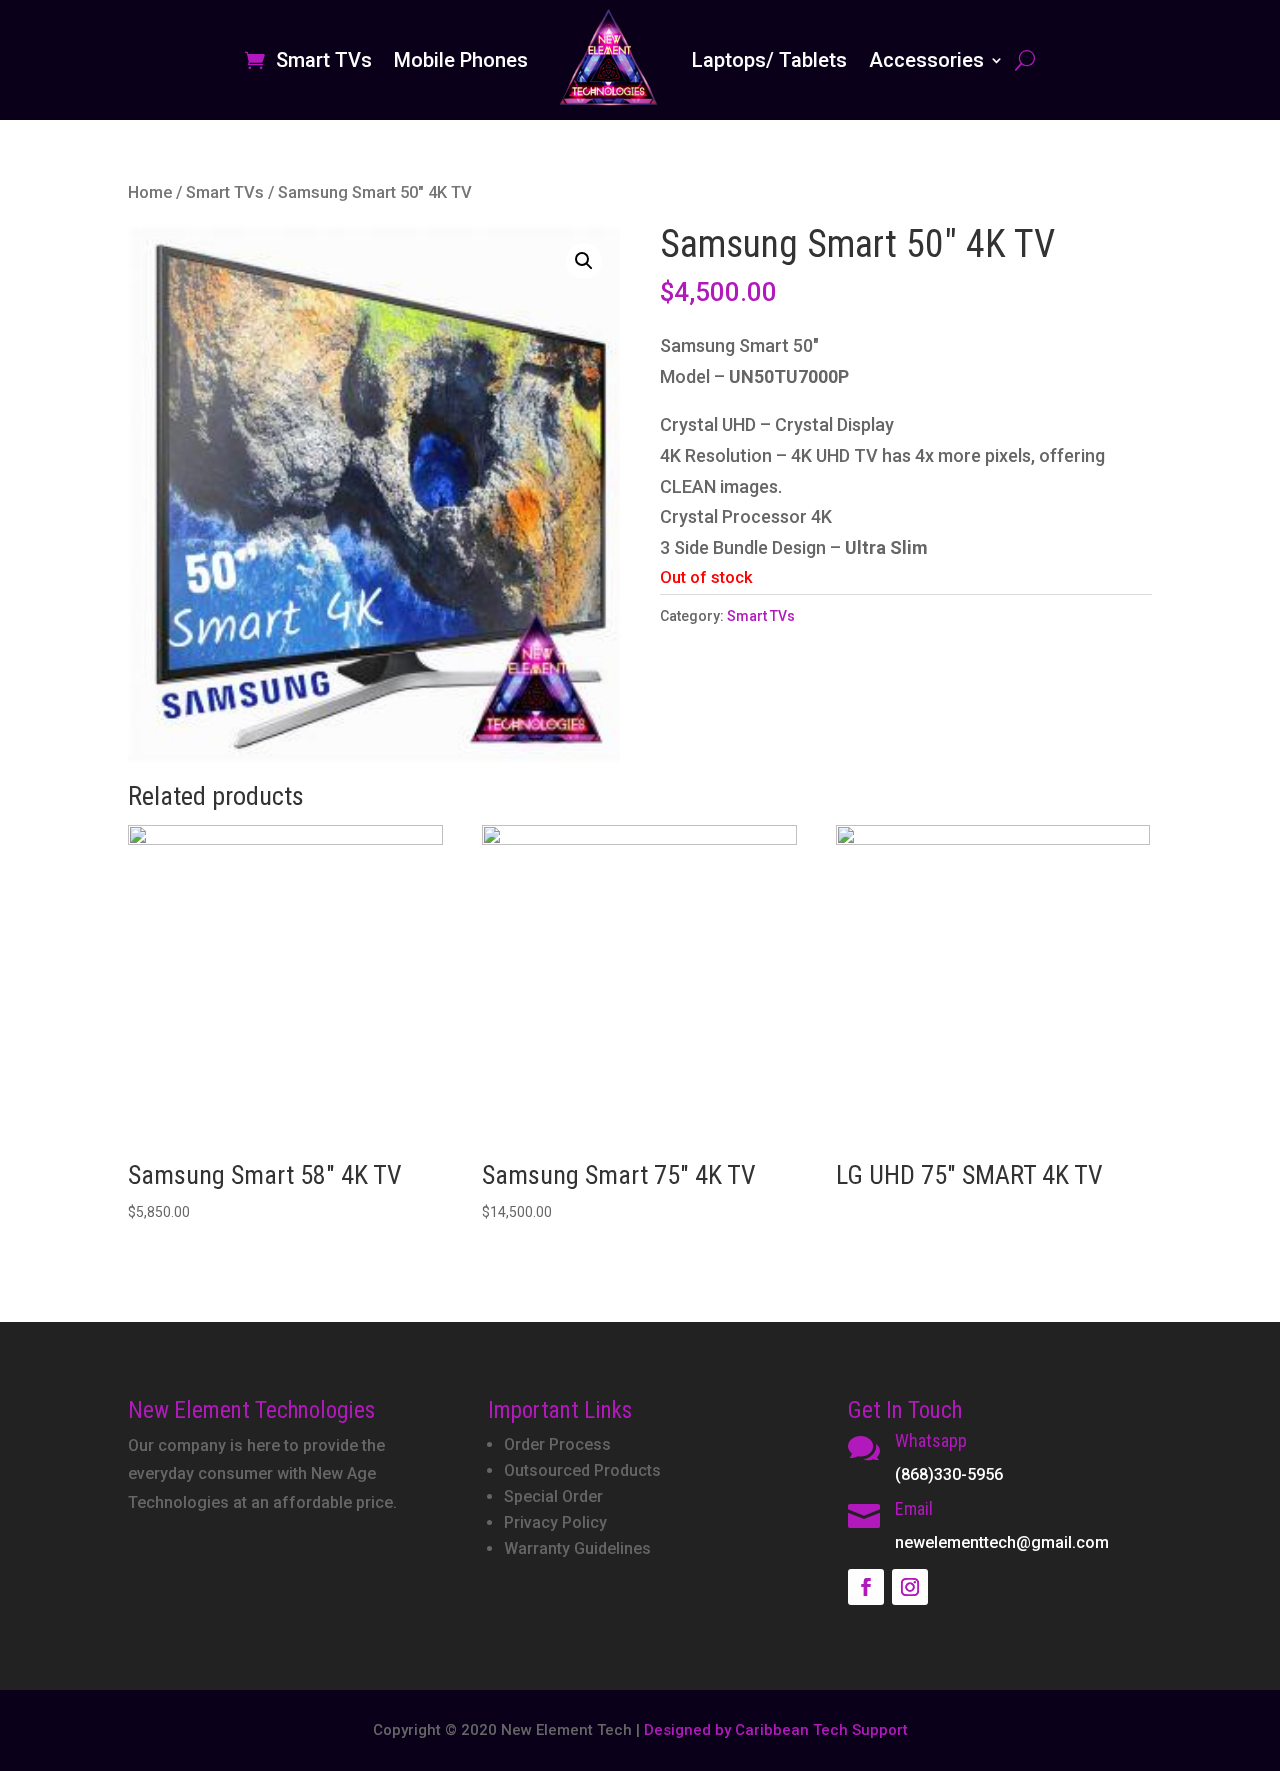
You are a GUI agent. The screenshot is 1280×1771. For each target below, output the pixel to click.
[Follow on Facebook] (866, 1587)
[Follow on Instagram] (910, 1587)
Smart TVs (324, 60)
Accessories (926, 60)
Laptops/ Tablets (769, 60)
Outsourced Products (582, 1470)
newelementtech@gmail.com (1002, 1542)
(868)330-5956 (949, 1474)
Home (150, 192)
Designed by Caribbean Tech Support (776, 1730)
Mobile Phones (461, 60)
